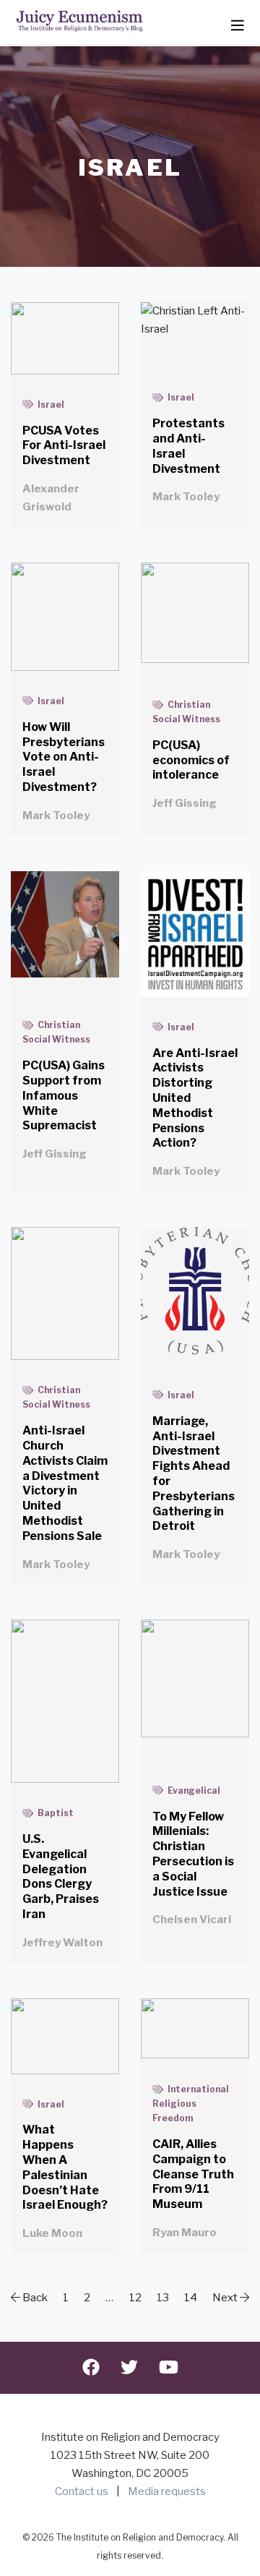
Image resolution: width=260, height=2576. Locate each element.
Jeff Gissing (185, 803)
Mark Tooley (186, 497)
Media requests (167, 2491)
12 (135, 2298)
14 (191, 2298)
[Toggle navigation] (238, 26)
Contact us (82, 2491)
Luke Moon (52, 2233)
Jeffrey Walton (62, 1943)
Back (34, 2298)
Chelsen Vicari (192, 1920)
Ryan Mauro (185, 2233)
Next (226, 2298)
